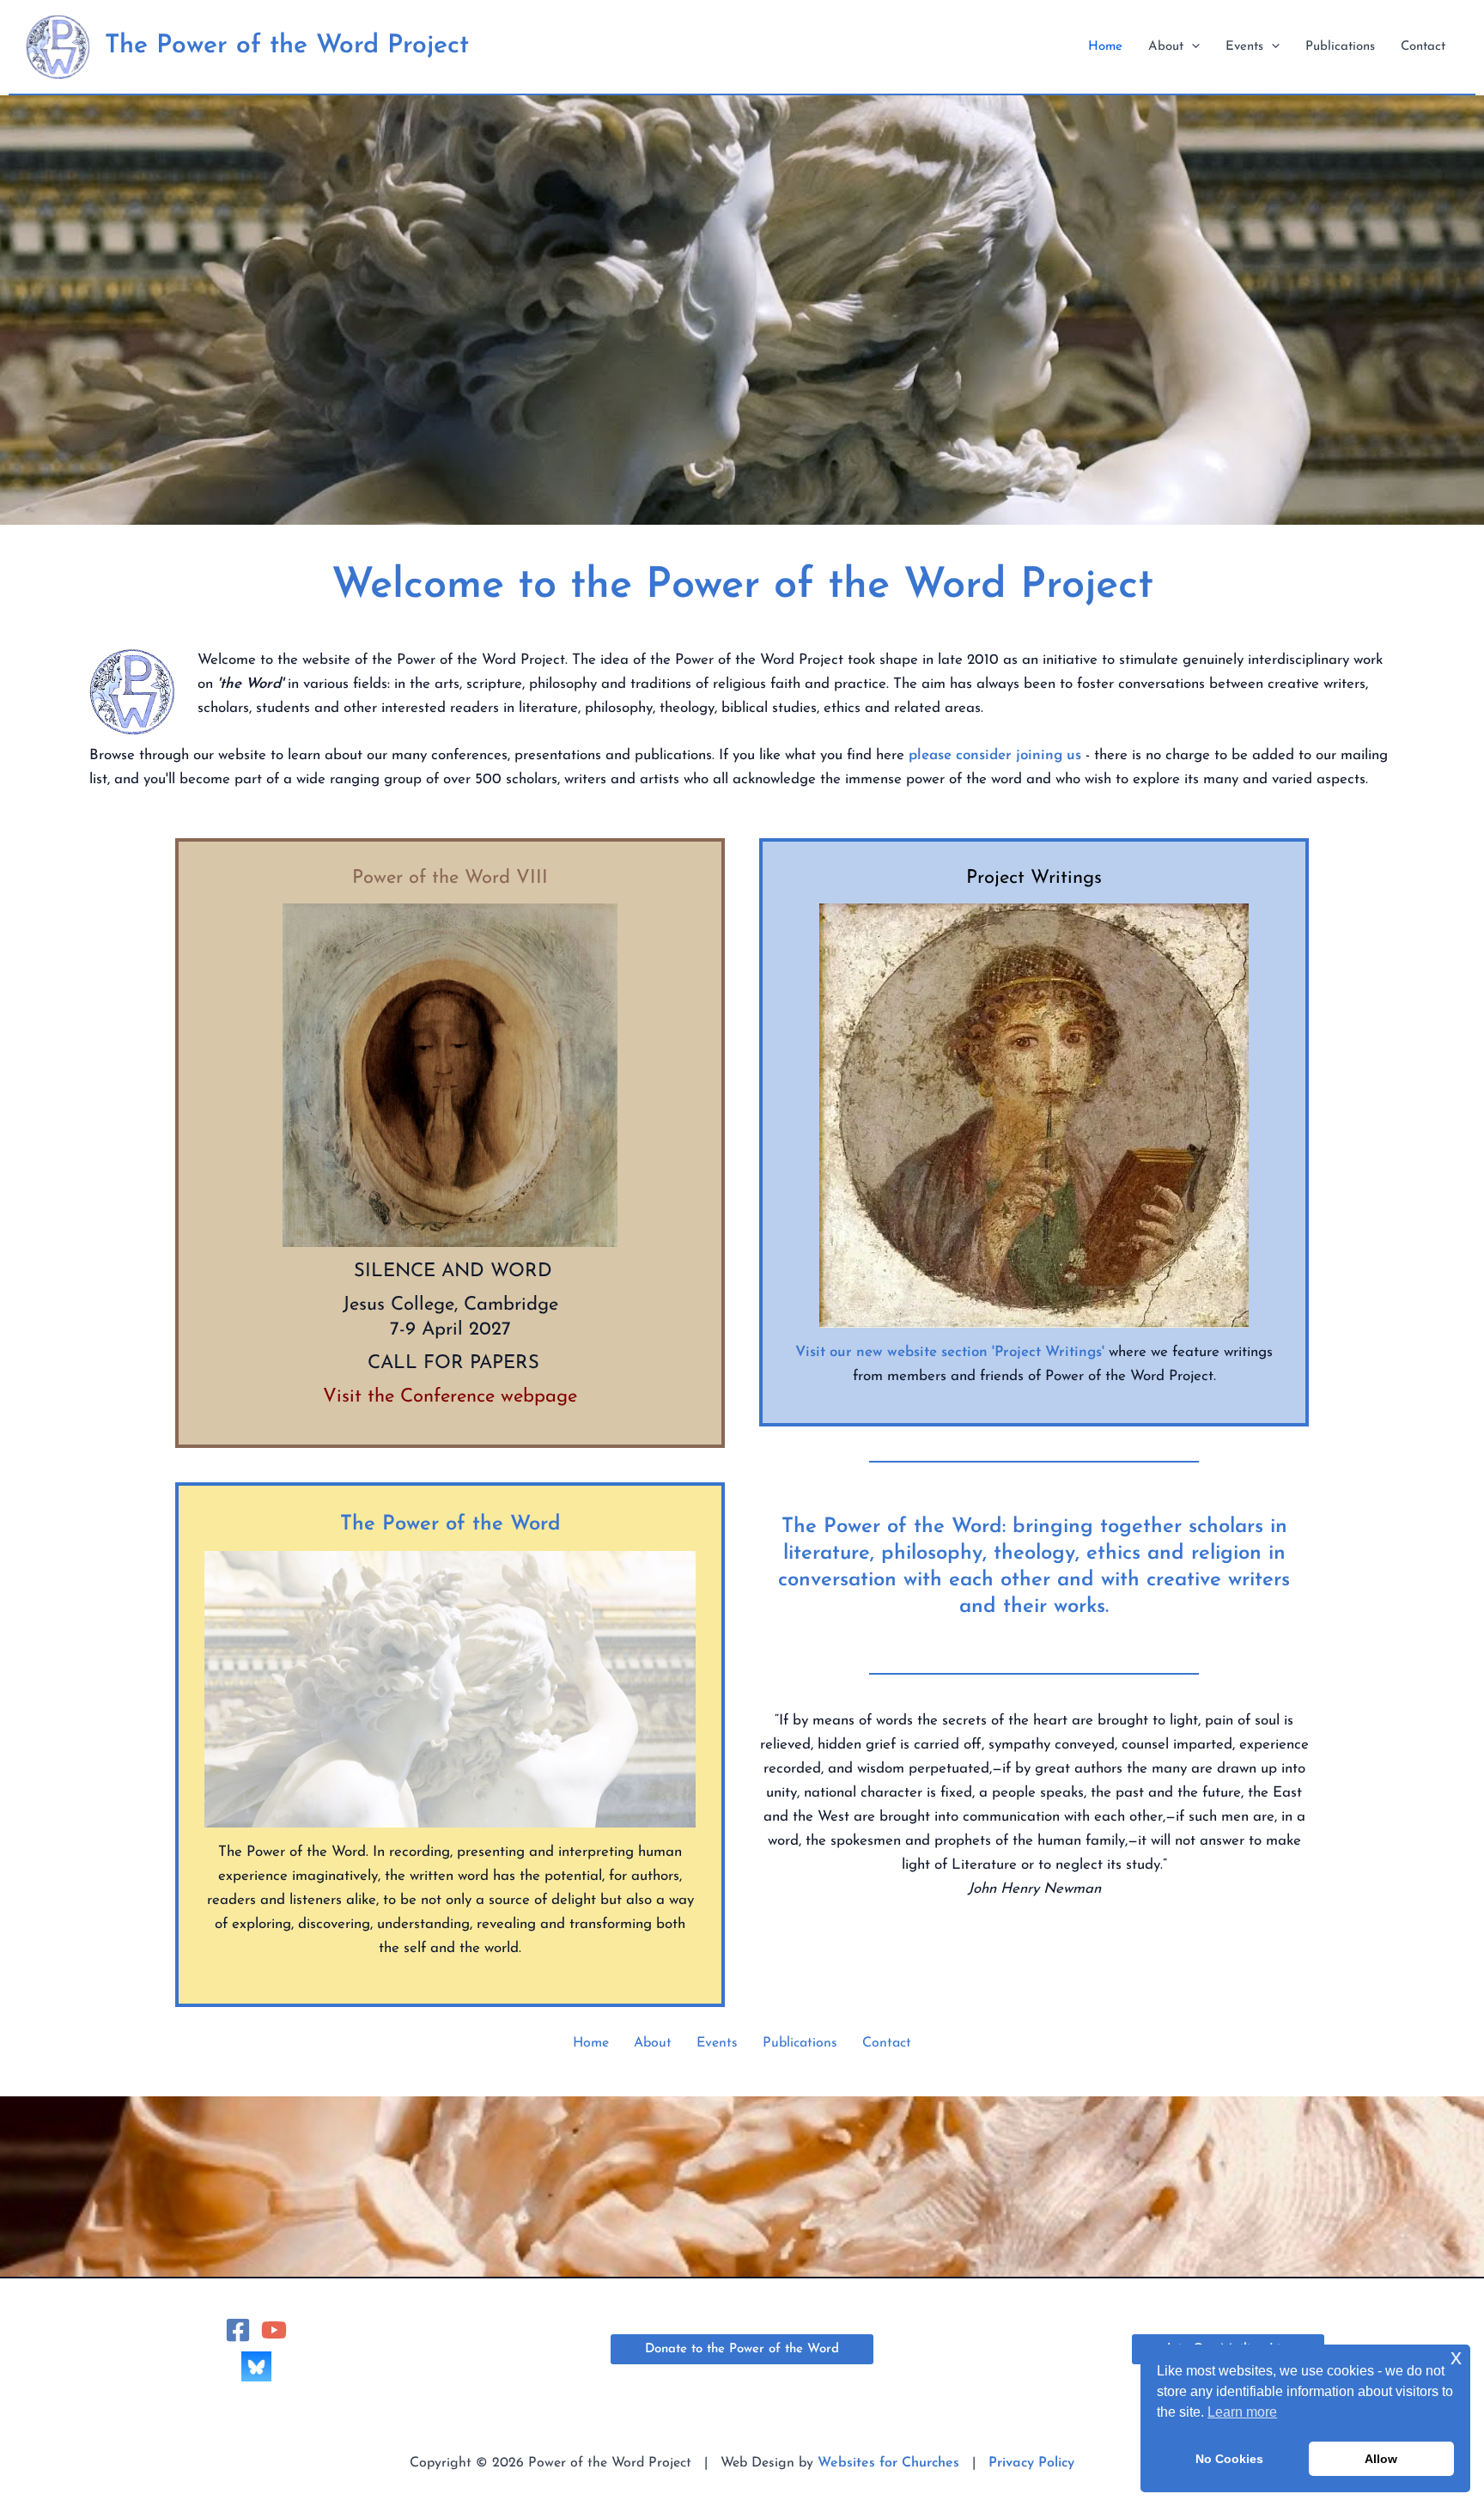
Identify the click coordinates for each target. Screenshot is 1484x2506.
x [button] (1456, 2357)
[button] (1192, 47)
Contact (887, 2043)
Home (591, 2043)
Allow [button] (1381, 2459)
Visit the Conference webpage (450, 1397)
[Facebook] (238, 2330)
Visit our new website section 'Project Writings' (950, 1352)
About (653, 2043)
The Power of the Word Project (287, 46)
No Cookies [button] (1229, 2459)
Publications (800, 2043)
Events (717, 2043)
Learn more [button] (1242, 2412)
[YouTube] (274, 2330)
